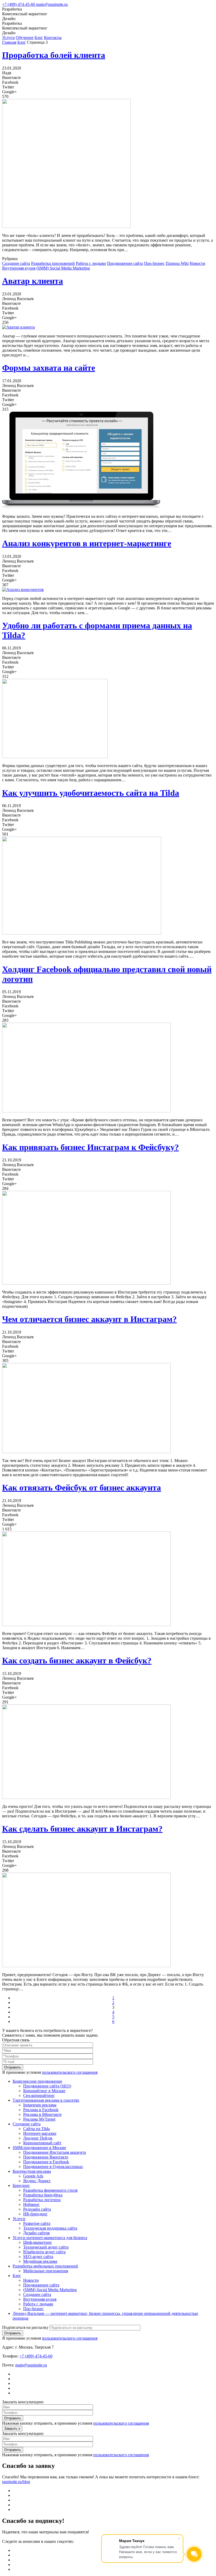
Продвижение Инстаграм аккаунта (55, 2152)
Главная (9, 42)
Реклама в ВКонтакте (42, 2114)
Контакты (53, 38)
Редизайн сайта (37, 2209)
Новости (197, 263)
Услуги (8, 38)
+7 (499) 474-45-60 (19, 4)
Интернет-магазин (40, 2133)
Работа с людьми (91, 263)
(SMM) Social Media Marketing (63, 268)
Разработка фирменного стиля (50, 2190)
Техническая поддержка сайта (50, 2228)
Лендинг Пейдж (38, 2138)
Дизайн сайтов (36, 2233)
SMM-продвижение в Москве (39, 2148)
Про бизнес (154, 263)
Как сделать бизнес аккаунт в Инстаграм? (82, 1829)
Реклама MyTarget (39, 2119)
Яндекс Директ (37, 2181)
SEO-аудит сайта (38, 2257)
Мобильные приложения (46, 2271)
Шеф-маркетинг (38, 2242)
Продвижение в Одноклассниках (53, 2167)
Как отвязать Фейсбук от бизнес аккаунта (82, 1488)
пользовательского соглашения (70, 2072)
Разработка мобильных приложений (45, 2266)
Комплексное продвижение (37, 2081)
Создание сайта (16, 263)
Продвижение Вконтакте (46, 2157)
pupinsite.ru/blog (16, 2482)
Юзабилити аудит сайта (44, 2252)
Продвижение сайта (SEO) (47, 2086)
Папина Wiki (177, 263)
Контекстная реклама (32, 2171)
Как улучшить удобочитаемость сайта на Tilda (91, 793)
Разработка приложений (53, 263)
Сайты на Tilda (36, 2129)
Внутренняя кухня (19, 268)
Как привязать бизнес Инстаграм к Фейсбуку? (90, 1147)
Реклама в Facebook (41, 2110)
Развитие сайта (37, 2223)
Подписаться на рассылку (25, 2327)
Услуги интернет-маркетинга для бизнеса (50, 2238)
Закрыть (12, 2428)
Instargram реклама (40, 2105)
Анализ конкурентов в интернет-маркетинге (87, 543)
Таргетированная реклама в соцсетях (46, 2100)
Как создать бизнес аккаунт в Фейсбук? (77, 1660)
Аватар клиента (33, 281)
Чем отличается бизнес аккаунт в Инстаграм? (89, 1319)
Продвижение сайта (125, 263)
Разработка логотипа (42, 2200)
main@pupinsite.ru (52, 4)
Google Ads (33, 2176)
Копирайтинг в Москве (44, 2091)
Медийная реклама (40, 2261)
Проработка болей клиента (54, 55)
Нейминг (31, 2204)
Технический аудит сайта (46, 2247)
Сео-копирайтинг (39, 2095)
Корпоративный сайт (42, 2143)
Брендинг (21, 2185)
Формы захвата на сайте (49, 368)
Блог (39, 38)
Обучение (25, 38)
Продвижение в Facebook (46, 2162)
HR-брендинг (35, 2214)
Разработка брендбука (43, 2195)
